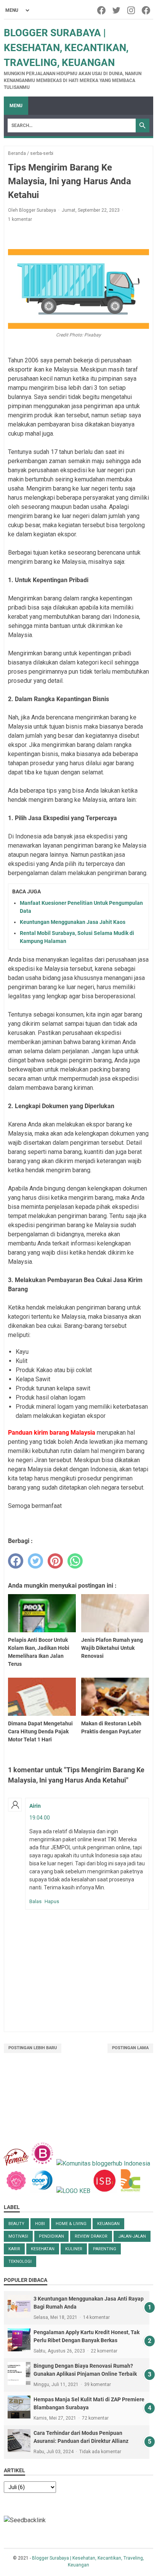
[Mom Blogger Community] (17, 2191)
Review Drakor (91, 2236)
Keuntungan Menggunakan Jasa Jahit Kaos (73, 922)
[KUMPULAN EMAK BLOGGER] (73, 2191)
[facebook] (16, 1561)
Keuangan (108, 2224)
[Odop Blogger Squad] (43, 2191)
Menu (16, 106)
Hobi (40, 2224)
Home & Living (71, 2224)
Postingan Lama (130, 2048)
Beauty (16, 2224)
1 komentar (20, 219)
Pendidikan (51, 2236)
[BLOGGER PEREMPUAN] (42, 2163)
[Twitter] (117, 10)
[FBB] (16, 2163)
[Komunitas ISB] (104, 2191)
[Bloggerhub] (103, 2163)
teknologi (20, 2261)
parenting (105, 2249)
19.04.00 (40, 1818)
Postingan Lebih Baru (33, 2048)
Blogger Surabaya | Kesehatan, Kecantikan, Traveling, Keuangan (66, 48)
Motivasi (18, 2236)
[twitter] (35, 1561)
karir (14, 2249)
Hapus (52, 1901)
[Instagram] (132, 10)
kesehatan (43, 2249)
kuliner (74, 2249)
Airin (35, 1806)
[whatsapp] (75, 1561)
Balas (35, 1901)
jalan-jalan (132, 2236)
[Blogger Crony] (131, 2191)
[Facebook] (102, 10)
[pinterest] (55, 1561)
